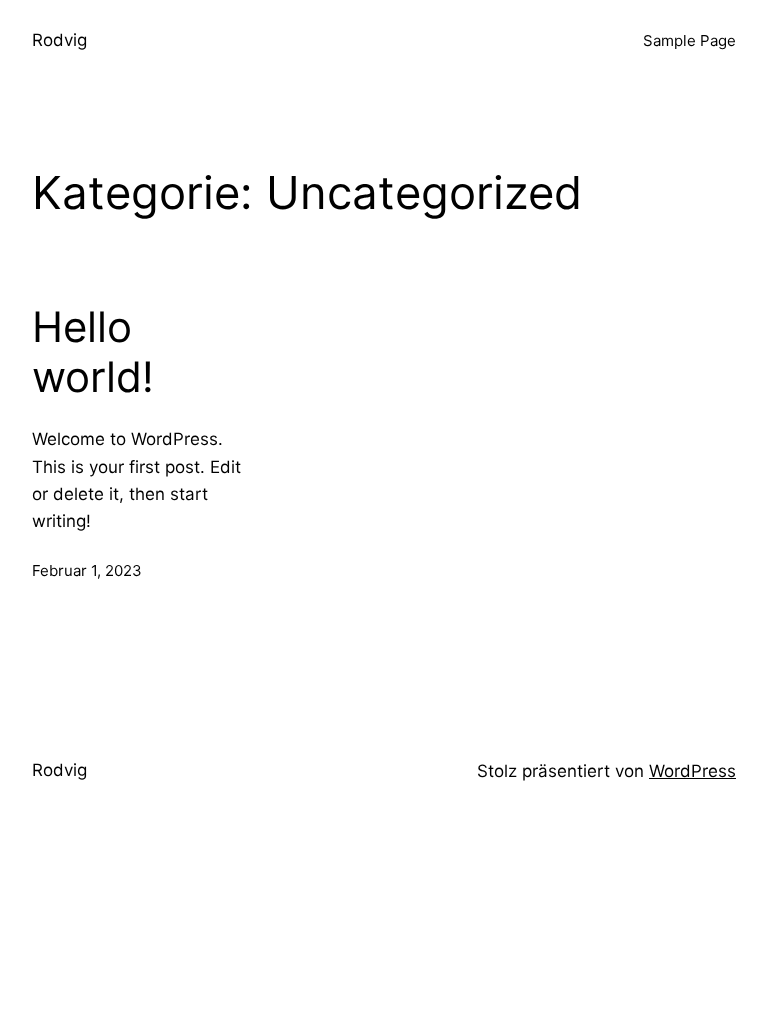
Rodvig (59, 40)
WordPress (692, 771)
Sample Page (689, 40)
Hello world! (93, 352)
